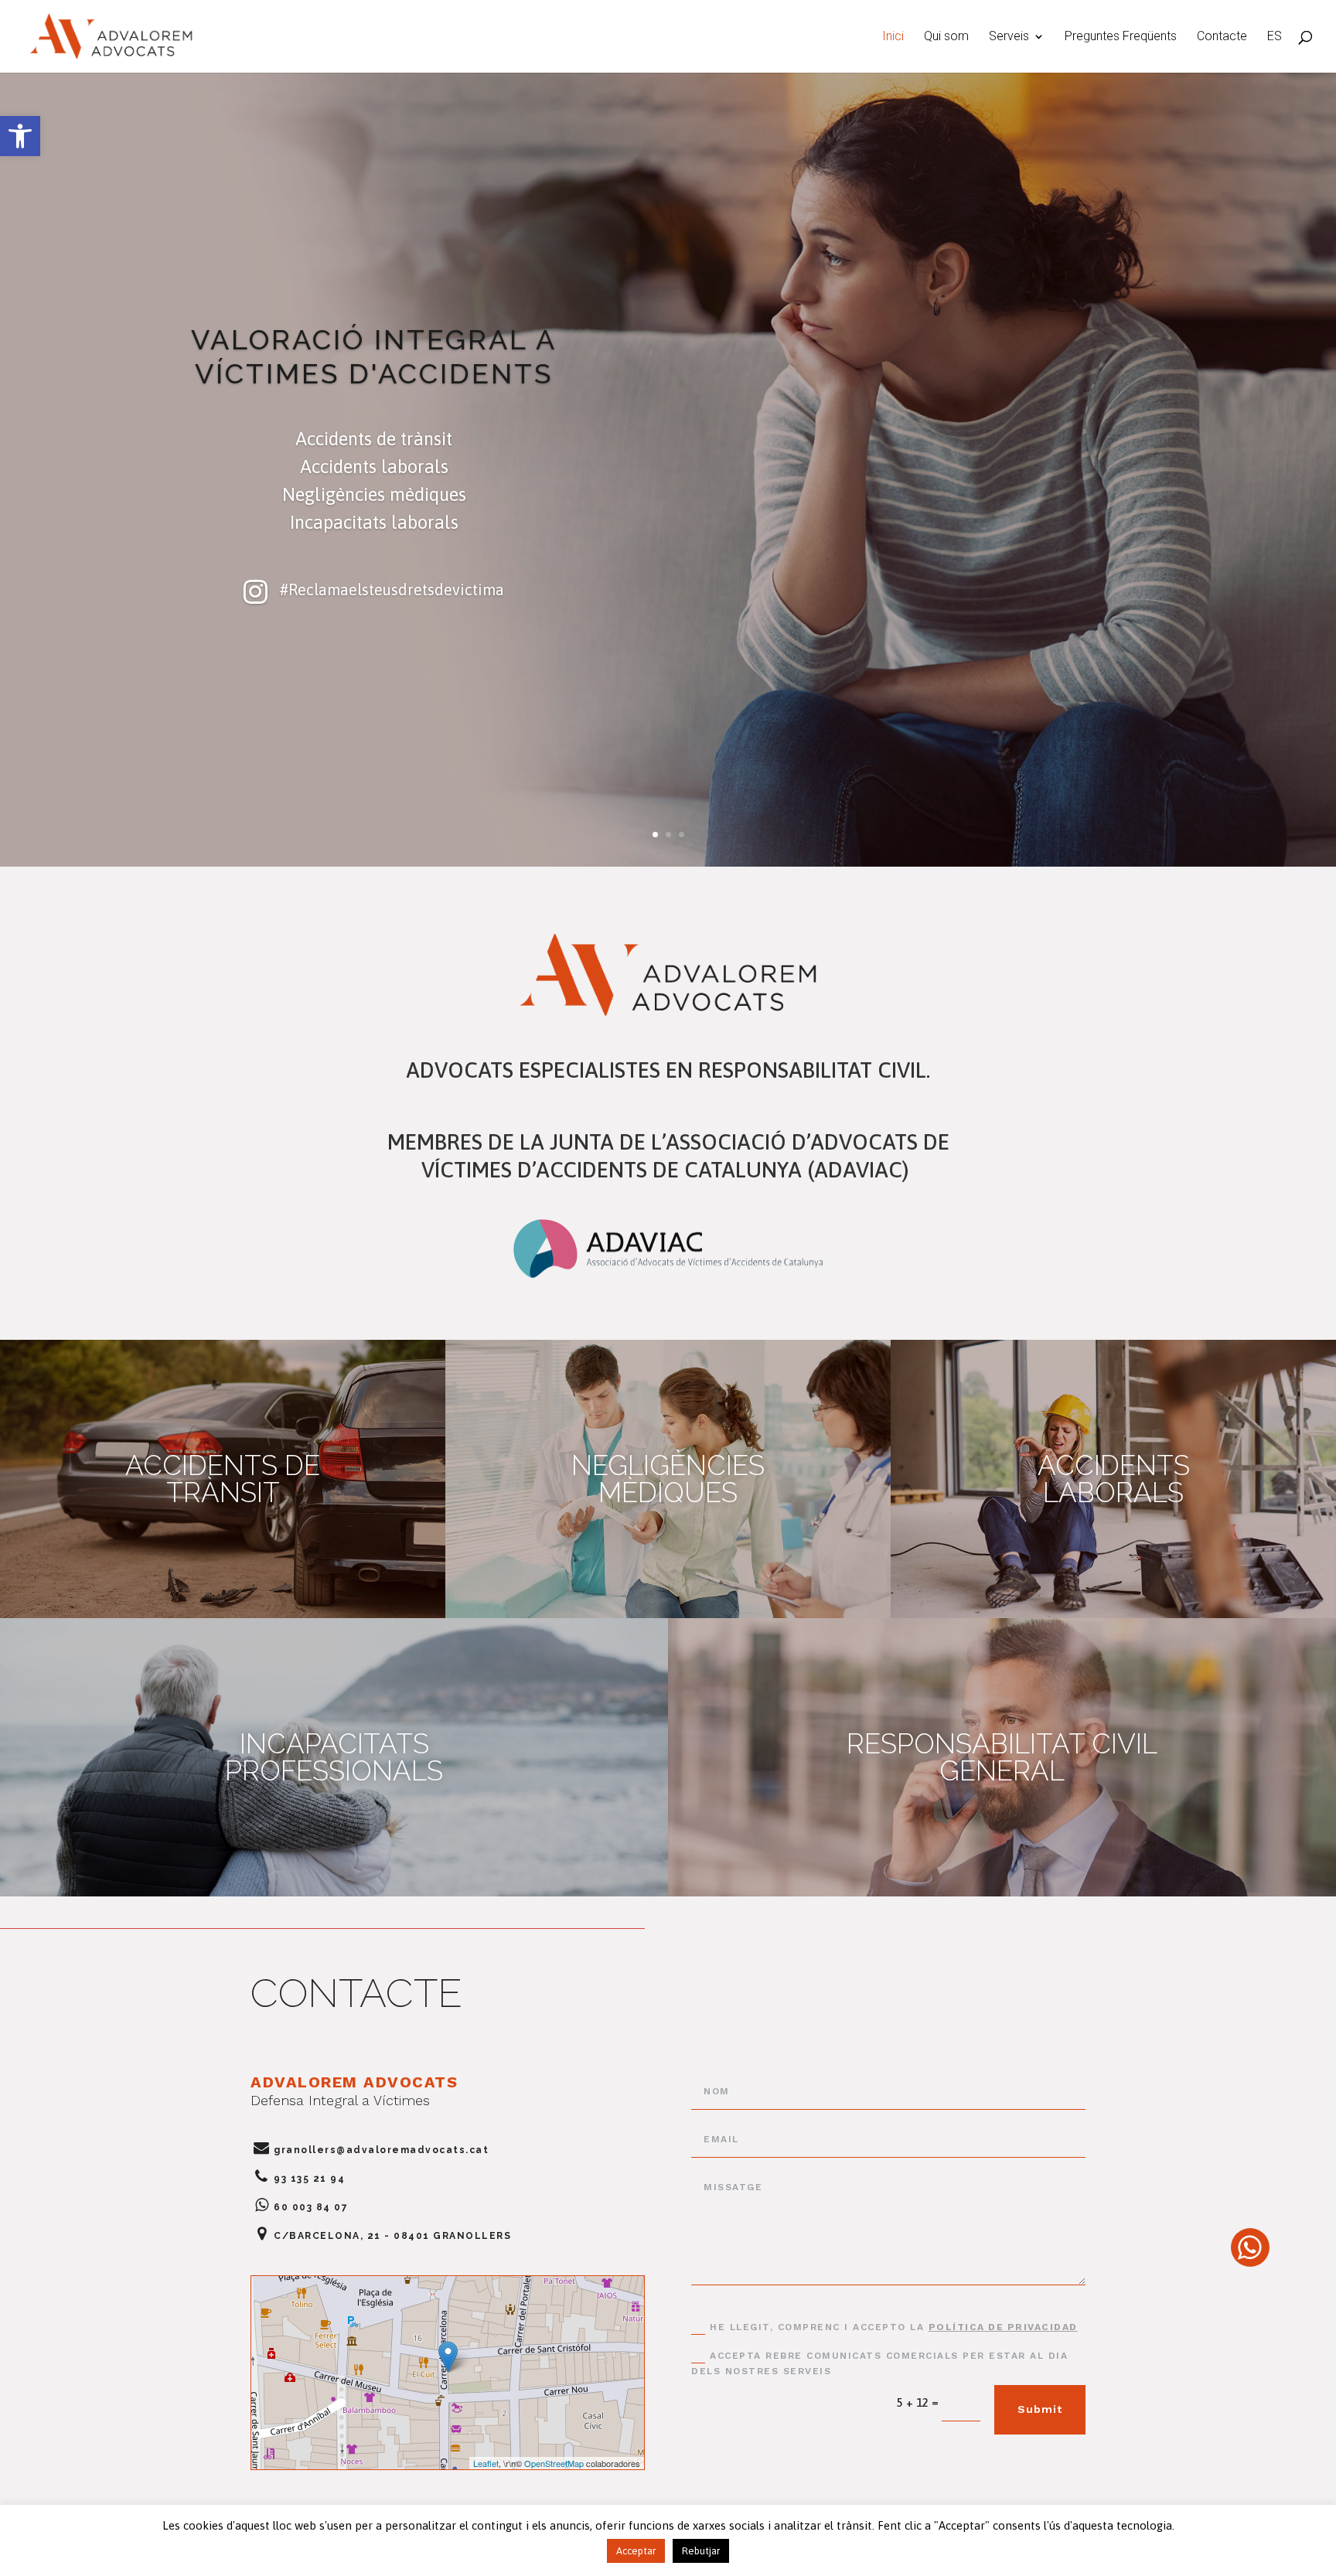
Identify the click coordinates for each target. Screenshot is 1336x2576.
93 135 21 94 (309, 2179)
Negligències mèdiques (668, 1479)
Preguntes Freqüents (1121, 37)
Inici (893, 37)
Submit (1040, 2409)
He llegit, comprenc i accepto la (894, 2327)
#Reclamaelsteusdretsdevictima (392, 589)
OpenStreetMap (554, 2463)
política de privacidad (1003, 2327)
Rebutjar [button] (701, 2551)
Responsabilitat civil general (1002, 1757)
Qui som (946, 37)
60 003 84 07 (311, 2207)
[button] (20, 136)
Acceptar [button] (636, 2551)
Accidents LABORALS (1114, 1479)
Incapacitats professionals (334, 1757)
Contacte (1222, 37)
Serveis (1009, 37)
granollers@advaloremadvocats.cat (381, 2150)
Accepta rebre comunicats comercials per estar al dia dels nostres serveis (879, 2363)
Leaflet (486, 2463)
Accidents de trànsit (223, 1479)
